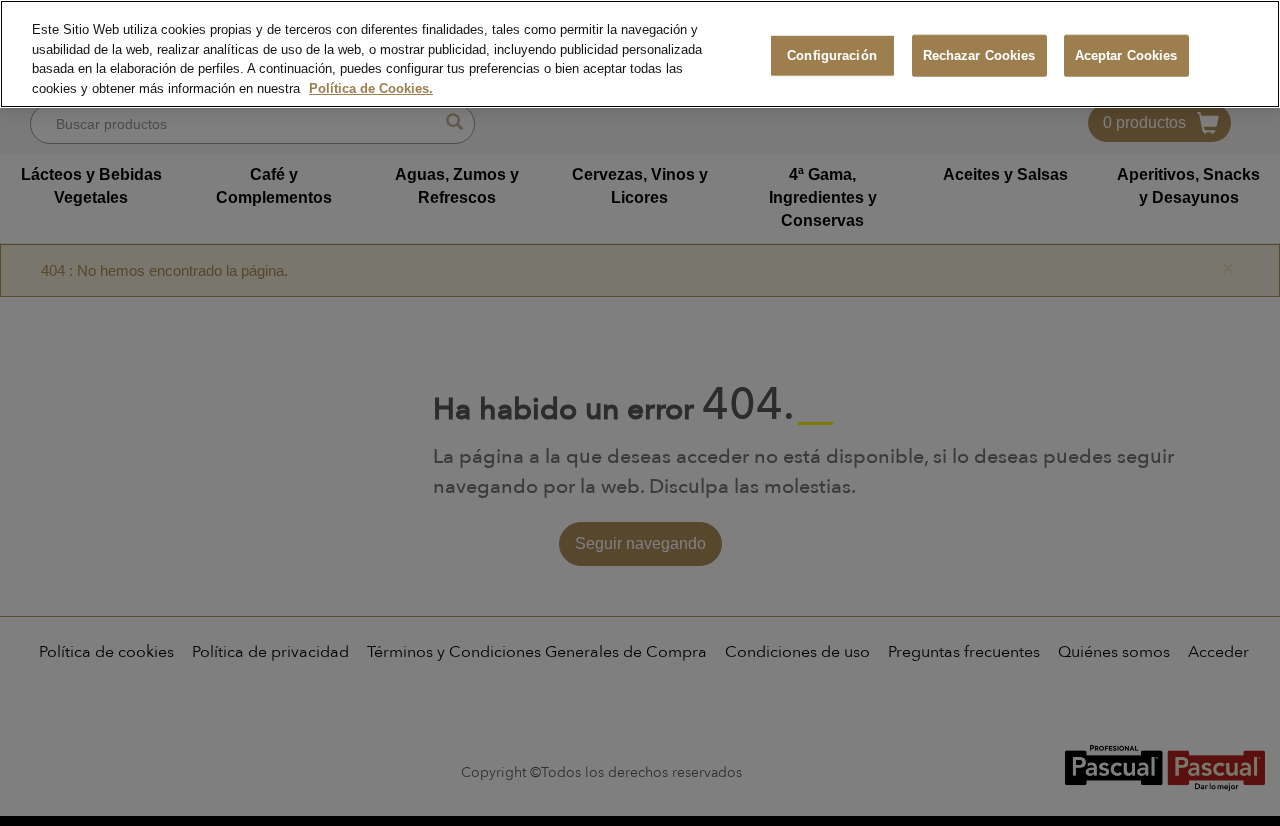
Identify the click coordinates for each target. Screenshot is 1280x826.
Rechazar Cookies (979, 55)
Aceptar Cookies (1126, 55)
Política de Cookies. (371, 88)
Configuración (832, 55)
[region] (640, 54)
